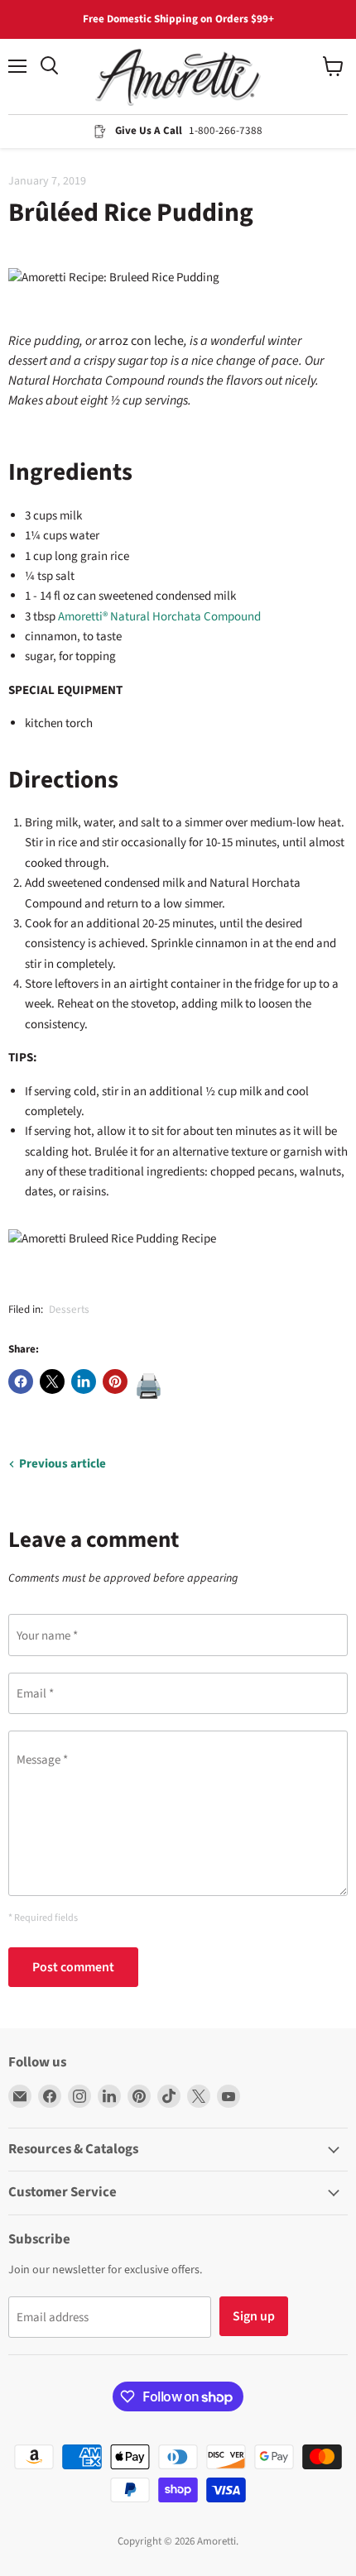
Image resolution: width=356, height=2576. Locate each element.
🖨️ (149, 1386)
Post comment (73, 1967)
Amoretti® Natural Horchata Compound (159, 617)
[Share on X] (52, 1381)
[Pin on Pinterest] (115, 1381)
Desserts (69, 1310)
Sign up (254, 2316)
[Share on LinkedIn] (84, 1381)
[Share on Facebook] (21, 1381)
